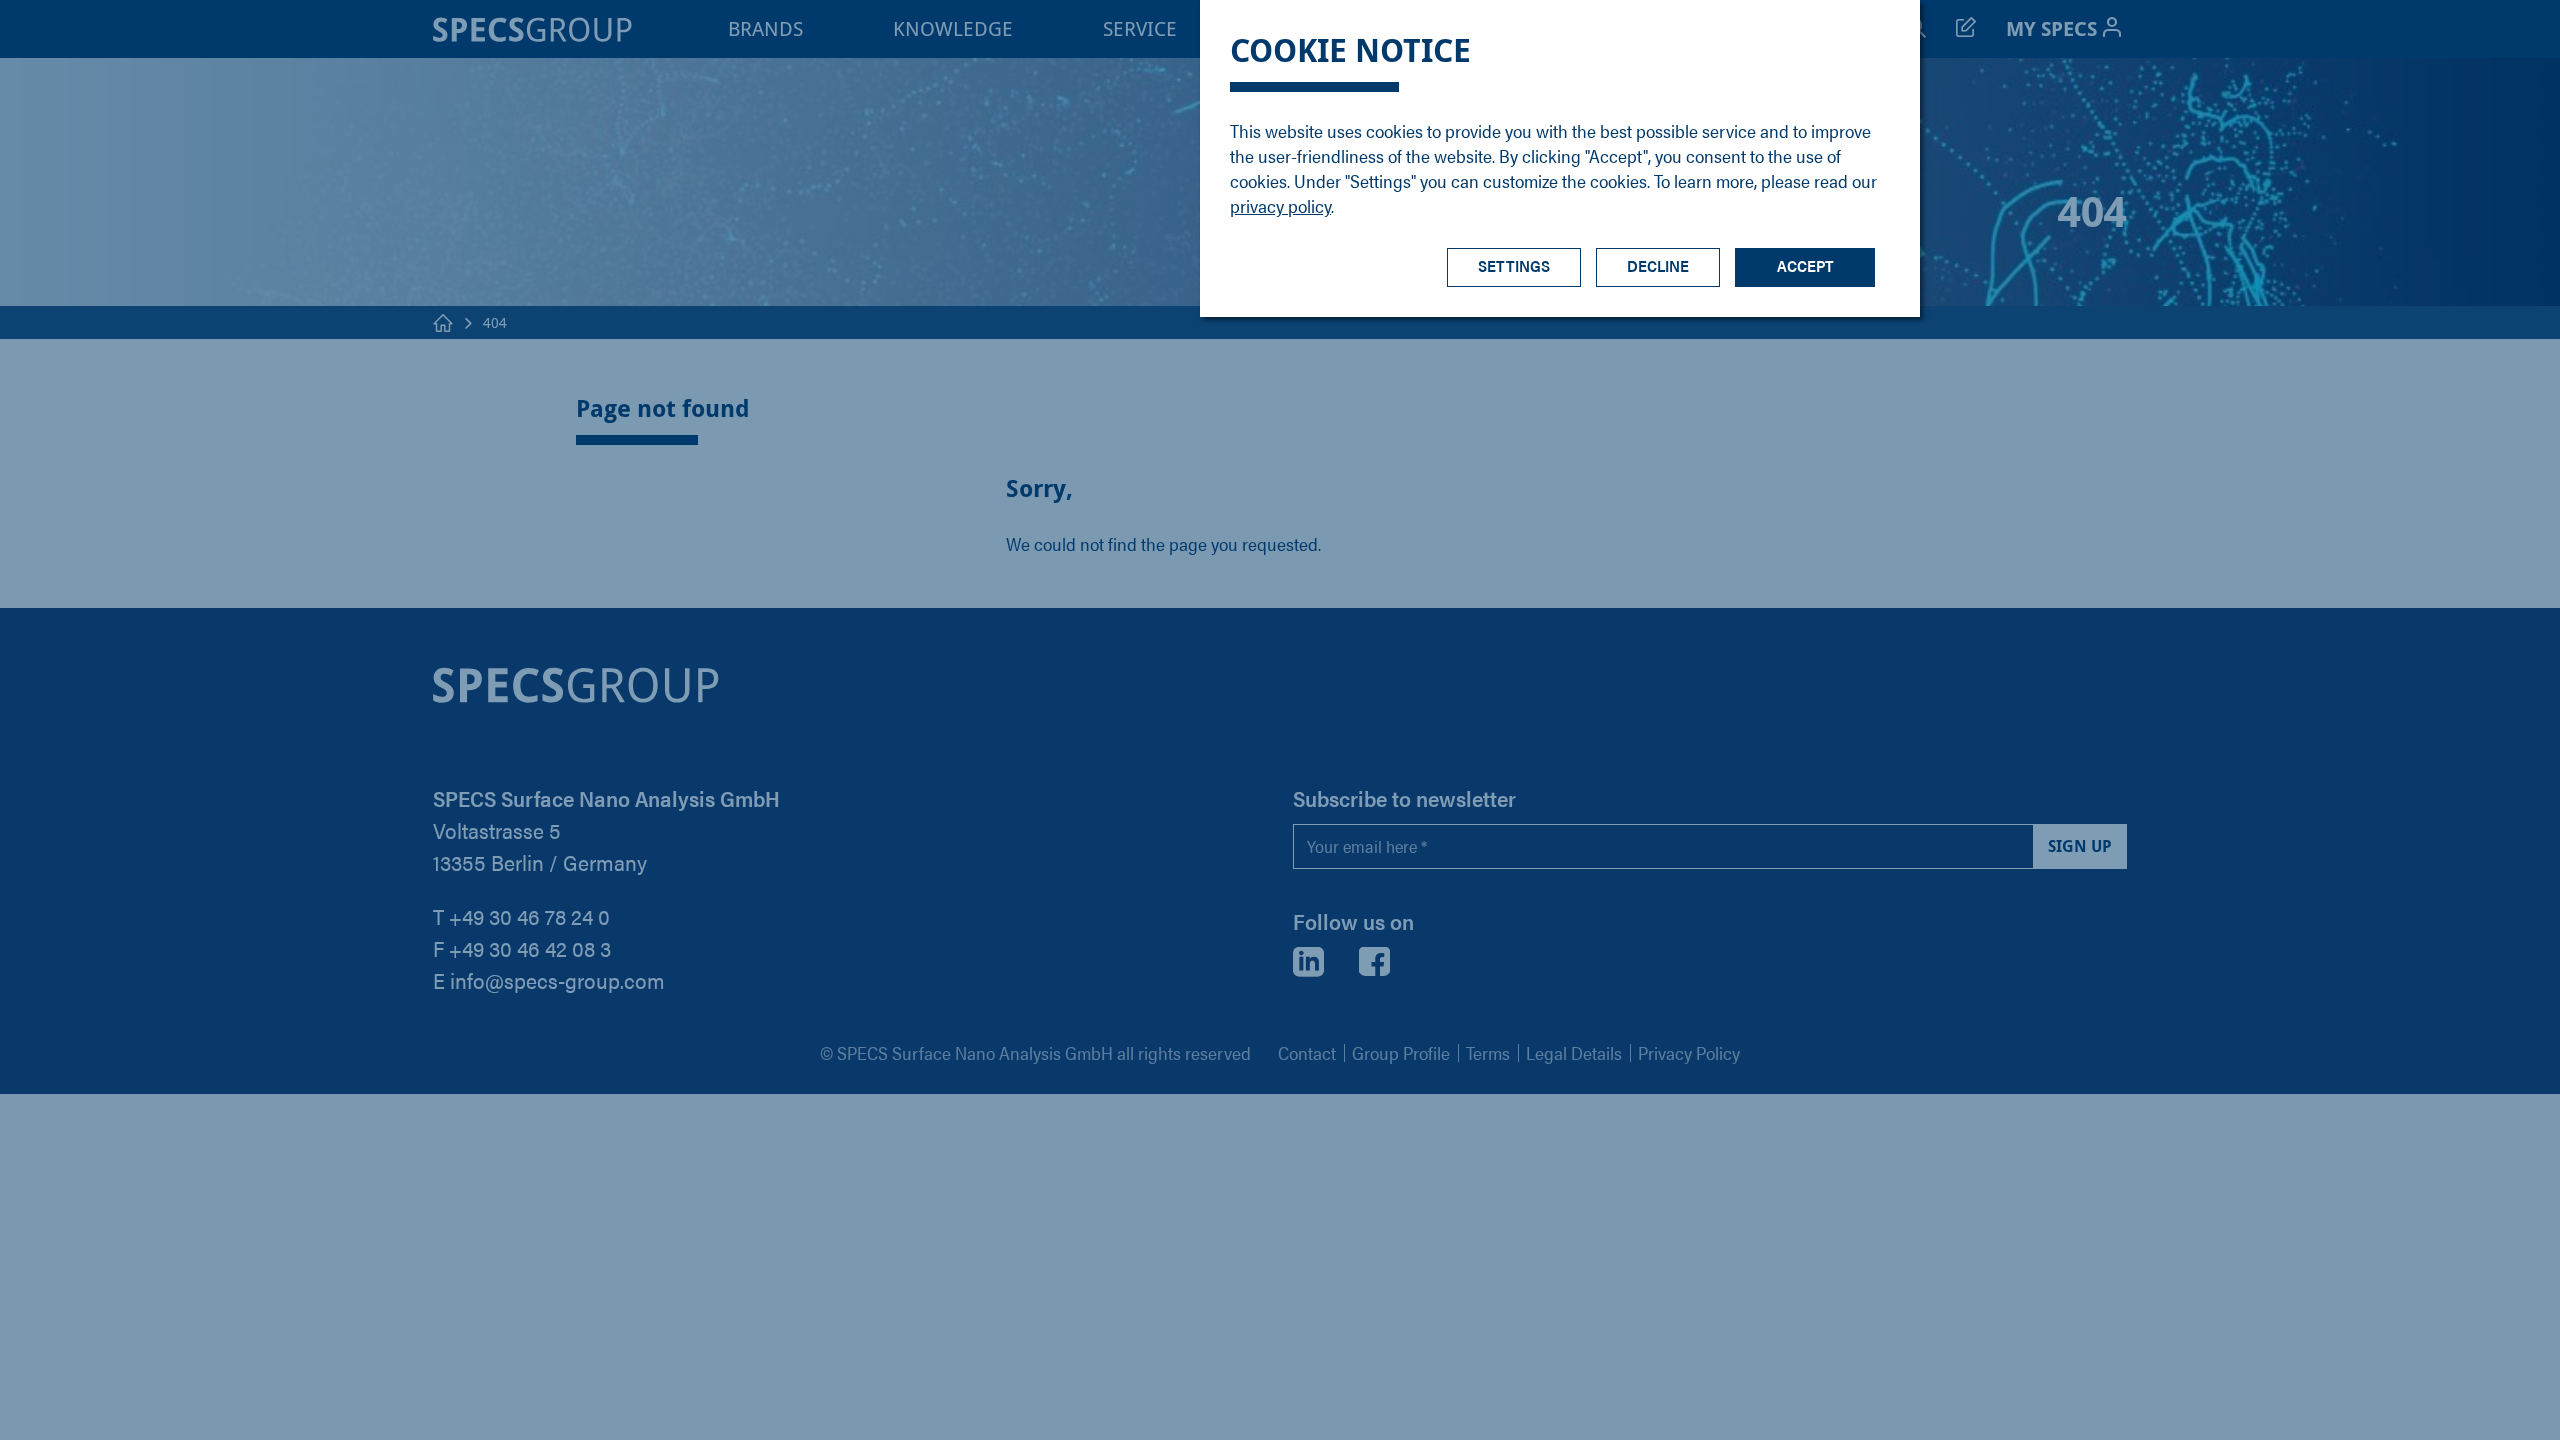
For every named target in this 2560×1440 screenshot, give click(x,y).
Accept (1805, 265)
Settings (1514, 265)
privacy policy (1280, 205)
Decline (1658, 265)
